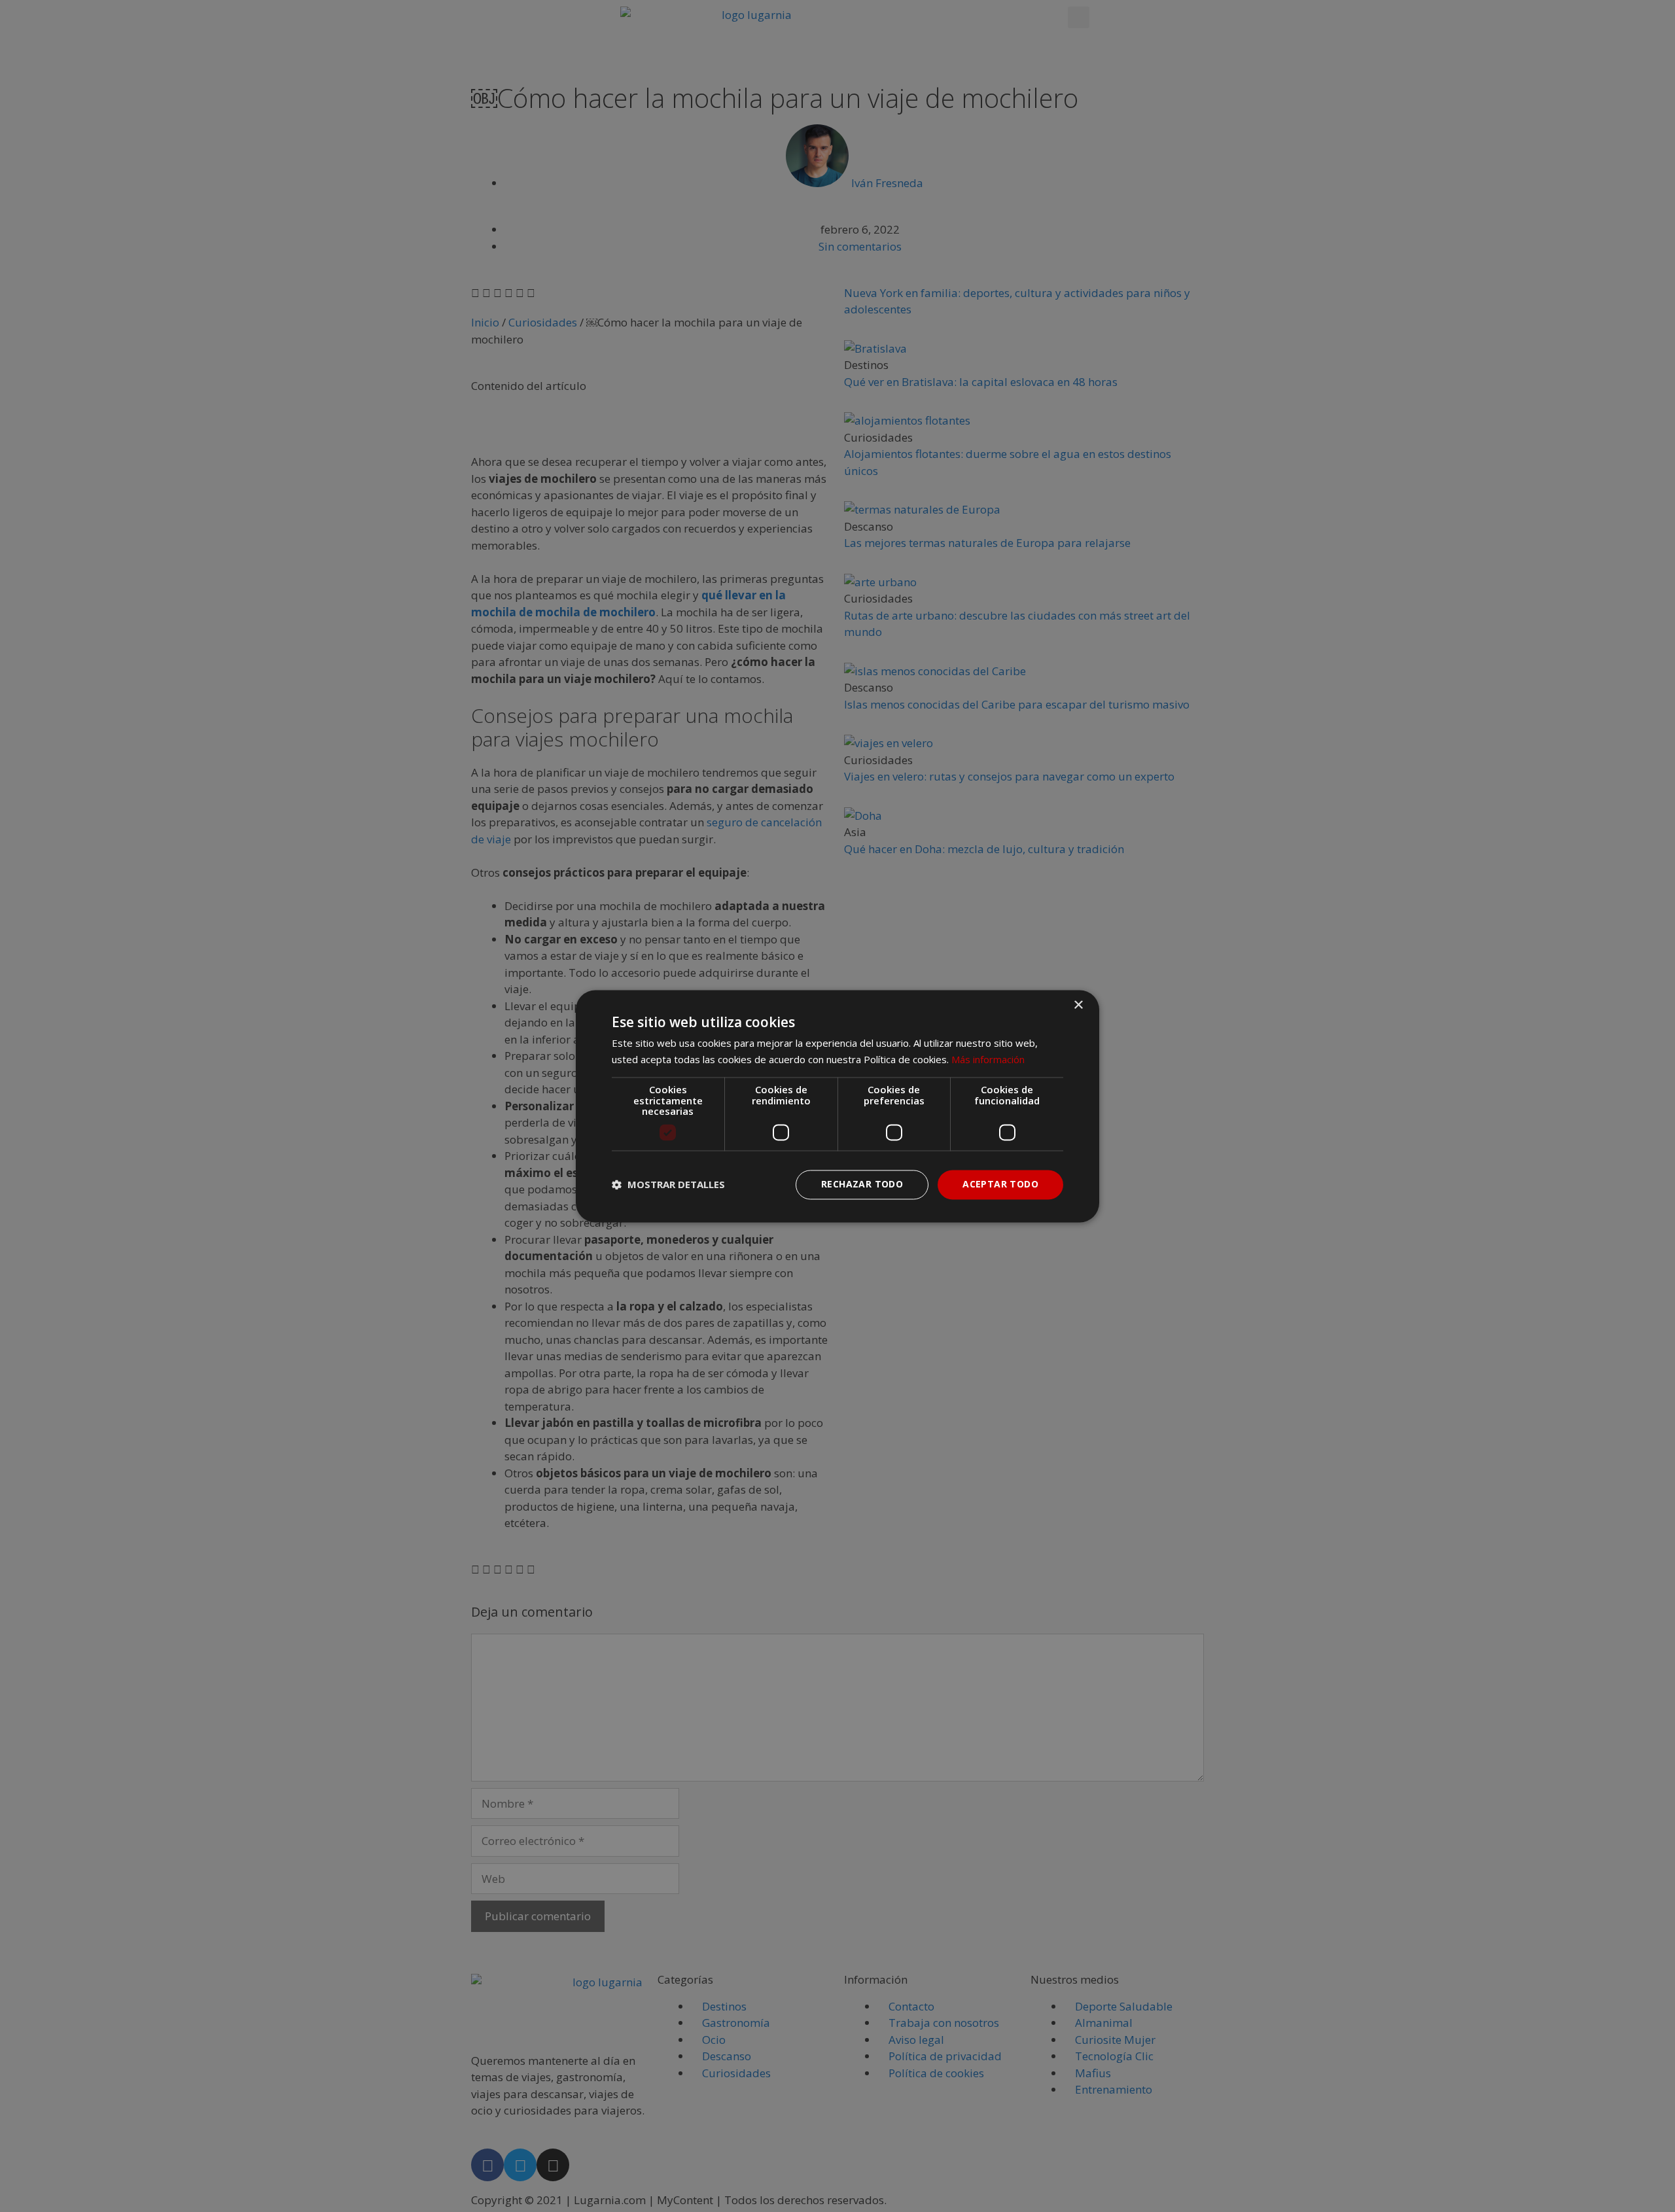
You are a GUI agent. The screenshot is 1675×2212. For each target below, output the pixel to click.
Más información (988, 1059)
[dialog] (837, 1106)
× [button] (1078, 1005)
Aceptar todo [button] (1000, 1184)
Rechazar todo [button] (862, 1184)
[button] (668, 1185)
